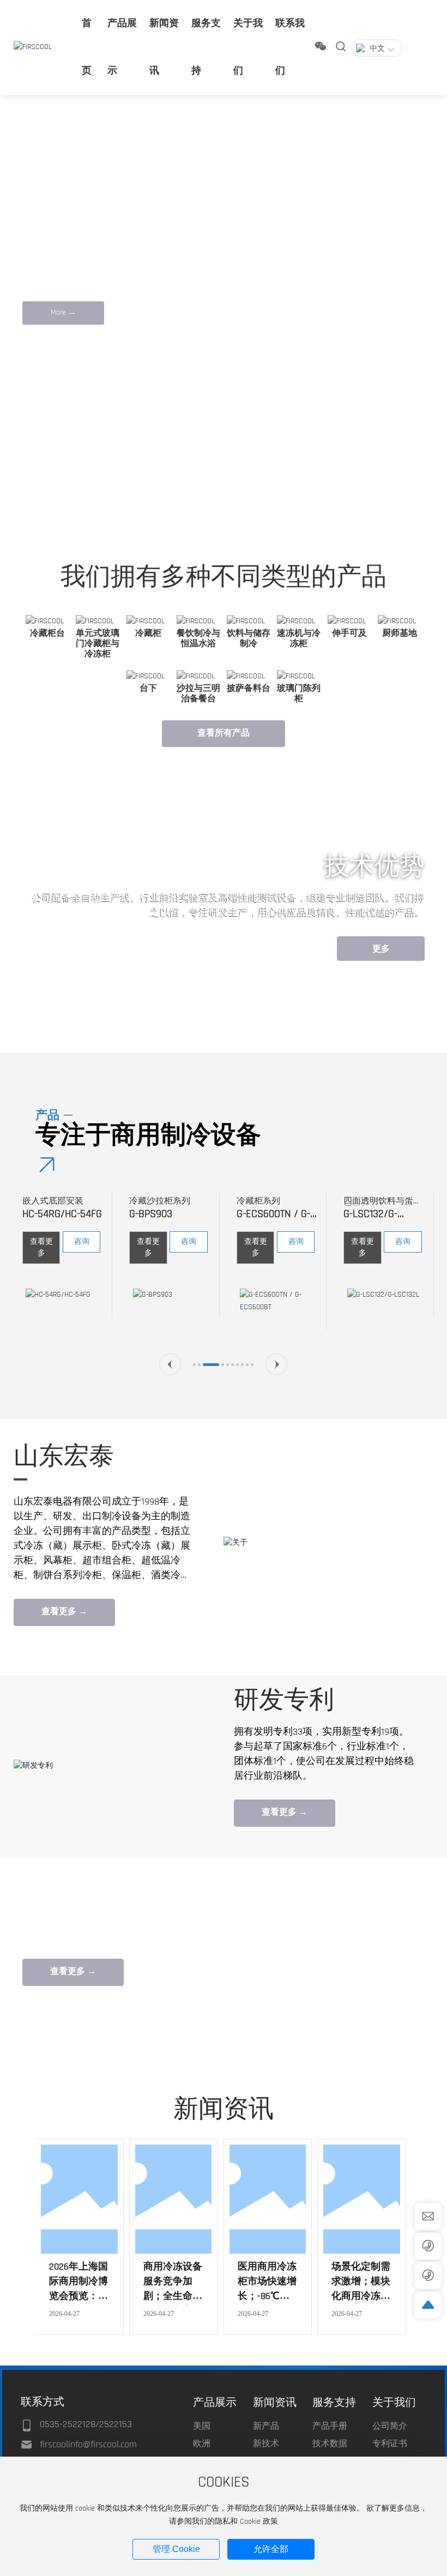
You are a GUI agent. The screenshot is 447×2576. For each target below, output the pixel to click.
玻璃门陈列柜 (299, 694)
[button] (58, 496)
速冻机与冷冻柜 (299, 639)
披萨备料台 (249, 688)
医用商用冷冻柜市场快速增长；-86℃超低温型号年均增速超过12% (267, 2296)
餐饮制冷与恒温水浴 (198, 639)
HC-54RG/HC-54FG (62, 1214)
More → (63, 312)
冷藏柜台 (47, 633)
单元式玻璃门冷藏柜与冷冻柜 (98, 644)
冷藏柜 (148, 633)
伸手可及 (349, 633)
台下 (148, 688)
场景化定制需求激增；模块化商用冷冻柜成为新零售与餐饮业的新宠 (361, 2296)
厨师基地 (400, 633)
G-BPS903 (151, 1214)
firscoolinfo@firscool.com (88, 2444)
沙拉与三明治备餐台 (198, 694)
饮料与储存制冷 (249, 639)
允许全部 (271, 2549)
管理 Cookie (176, 2549)
